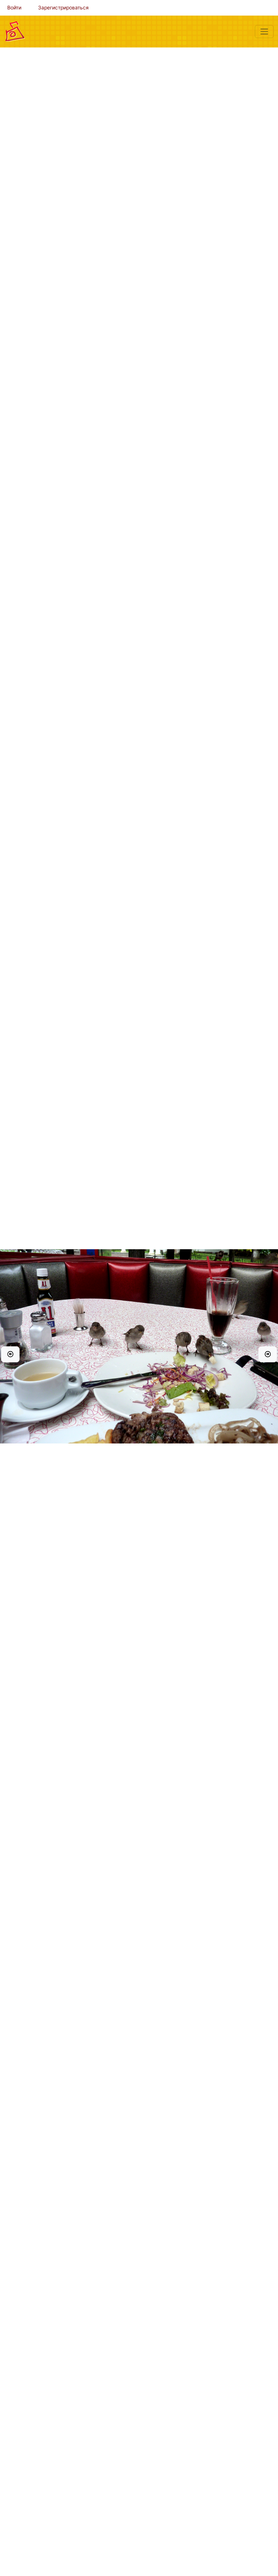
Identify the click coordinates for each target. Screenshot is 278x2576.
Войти (14, 8)
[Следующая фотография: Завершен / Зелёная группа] (268, 1354)
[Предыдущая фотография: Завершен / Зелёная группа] (10, 1354)
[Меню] (264, 32)
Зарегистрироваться (63, 8)
